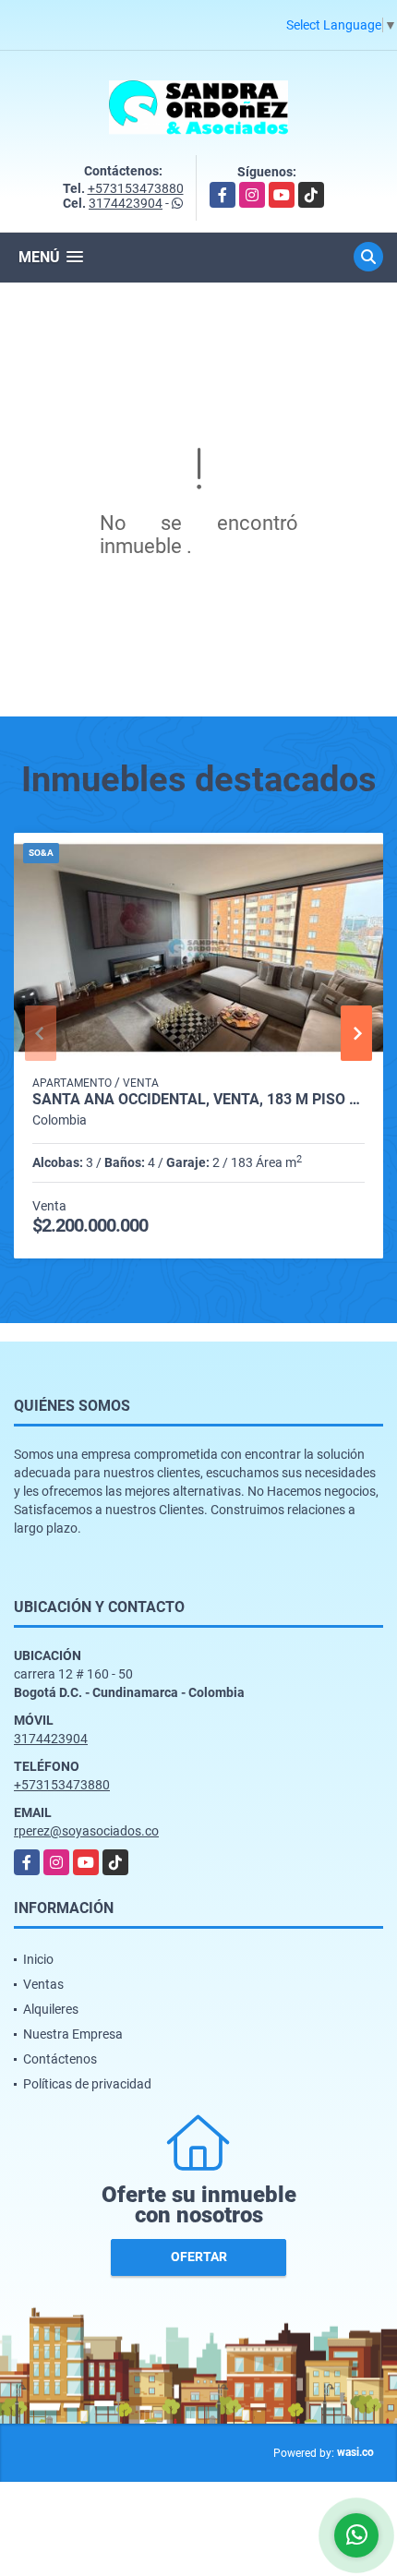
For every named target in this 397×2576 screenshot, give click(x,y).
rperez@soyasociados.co (86, 1831)
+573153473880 (136, 188)
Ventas (43, 1984)
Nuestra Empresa (73, 2034)
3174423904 (126, 203)
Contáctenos (60, 2059)
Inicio (38, 1959)
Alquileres (51, 2009)
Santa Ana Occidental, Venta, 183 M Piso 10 (198, 1100)
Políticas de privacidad (87, 2084)
